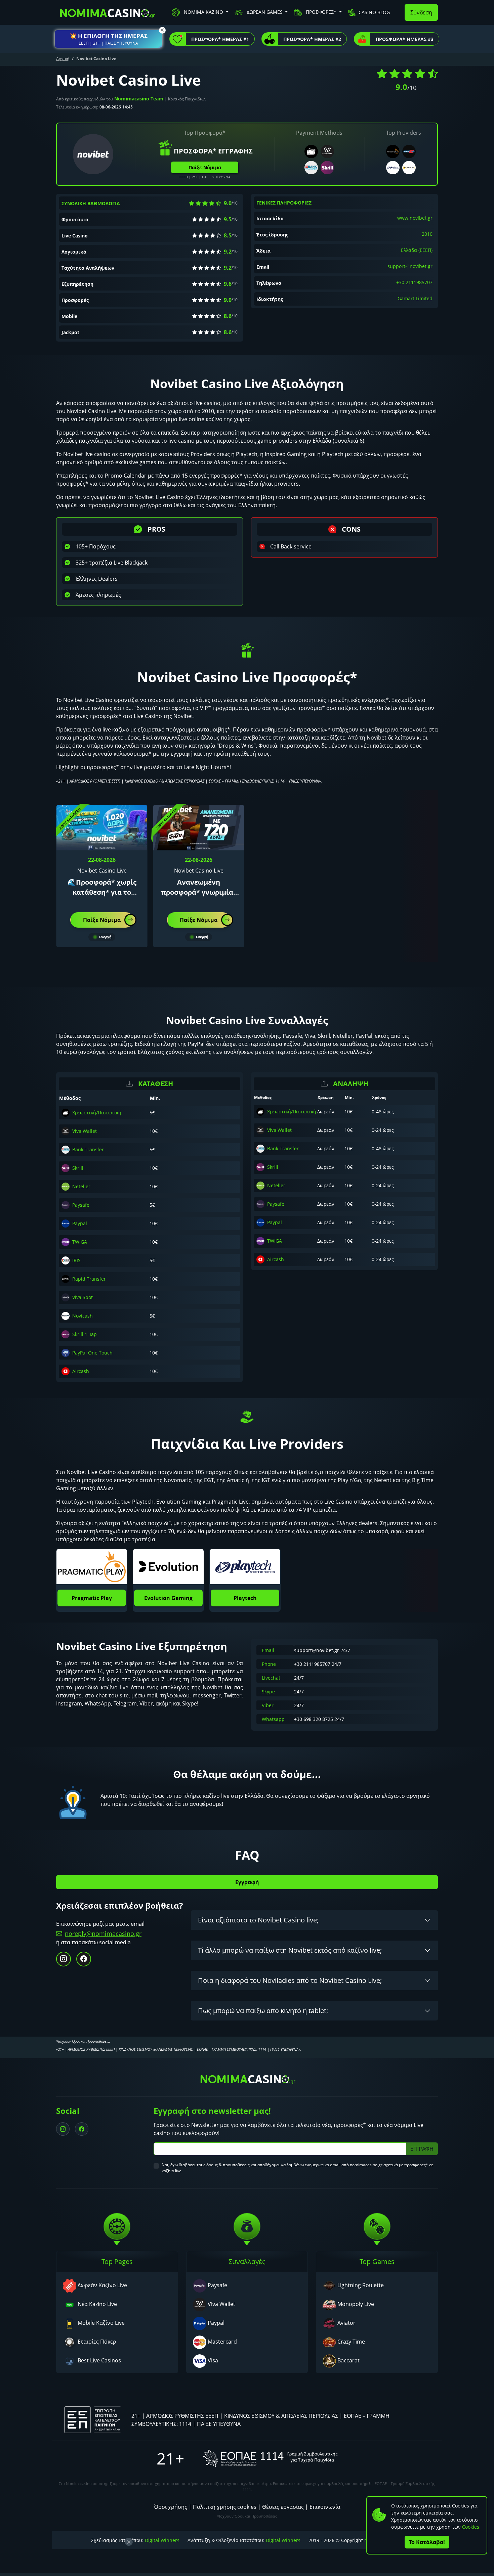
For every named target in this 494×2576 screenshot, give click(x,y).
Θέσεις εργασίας (283, 2507)
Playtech (245, 1598)
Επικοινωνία (325, 2507)
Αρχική (63, 59)
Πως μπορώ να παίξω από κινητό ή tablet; (263, 2011)
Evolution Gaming (168, 1598)
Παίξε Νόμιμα (205, 167)
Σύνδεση (421, 12)
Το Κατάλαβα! (427, 2542)
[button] (109, 39)
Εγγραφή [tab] (247, 1882)
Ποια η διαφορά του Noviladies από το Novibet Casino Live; (290, 1980)
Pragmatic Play (92, 1598)
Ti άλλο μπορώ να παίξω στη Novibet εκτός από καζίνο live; (290, 1950)
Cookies (471, 2527)
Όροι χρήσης (171, 2507)
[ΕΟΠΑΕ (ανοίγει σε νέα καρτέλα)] (270, 2458)
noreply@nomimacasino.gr (103, 1934)
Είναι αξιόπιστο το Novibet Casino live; (258, 1920)
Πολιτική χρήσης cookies (225, 2507)
